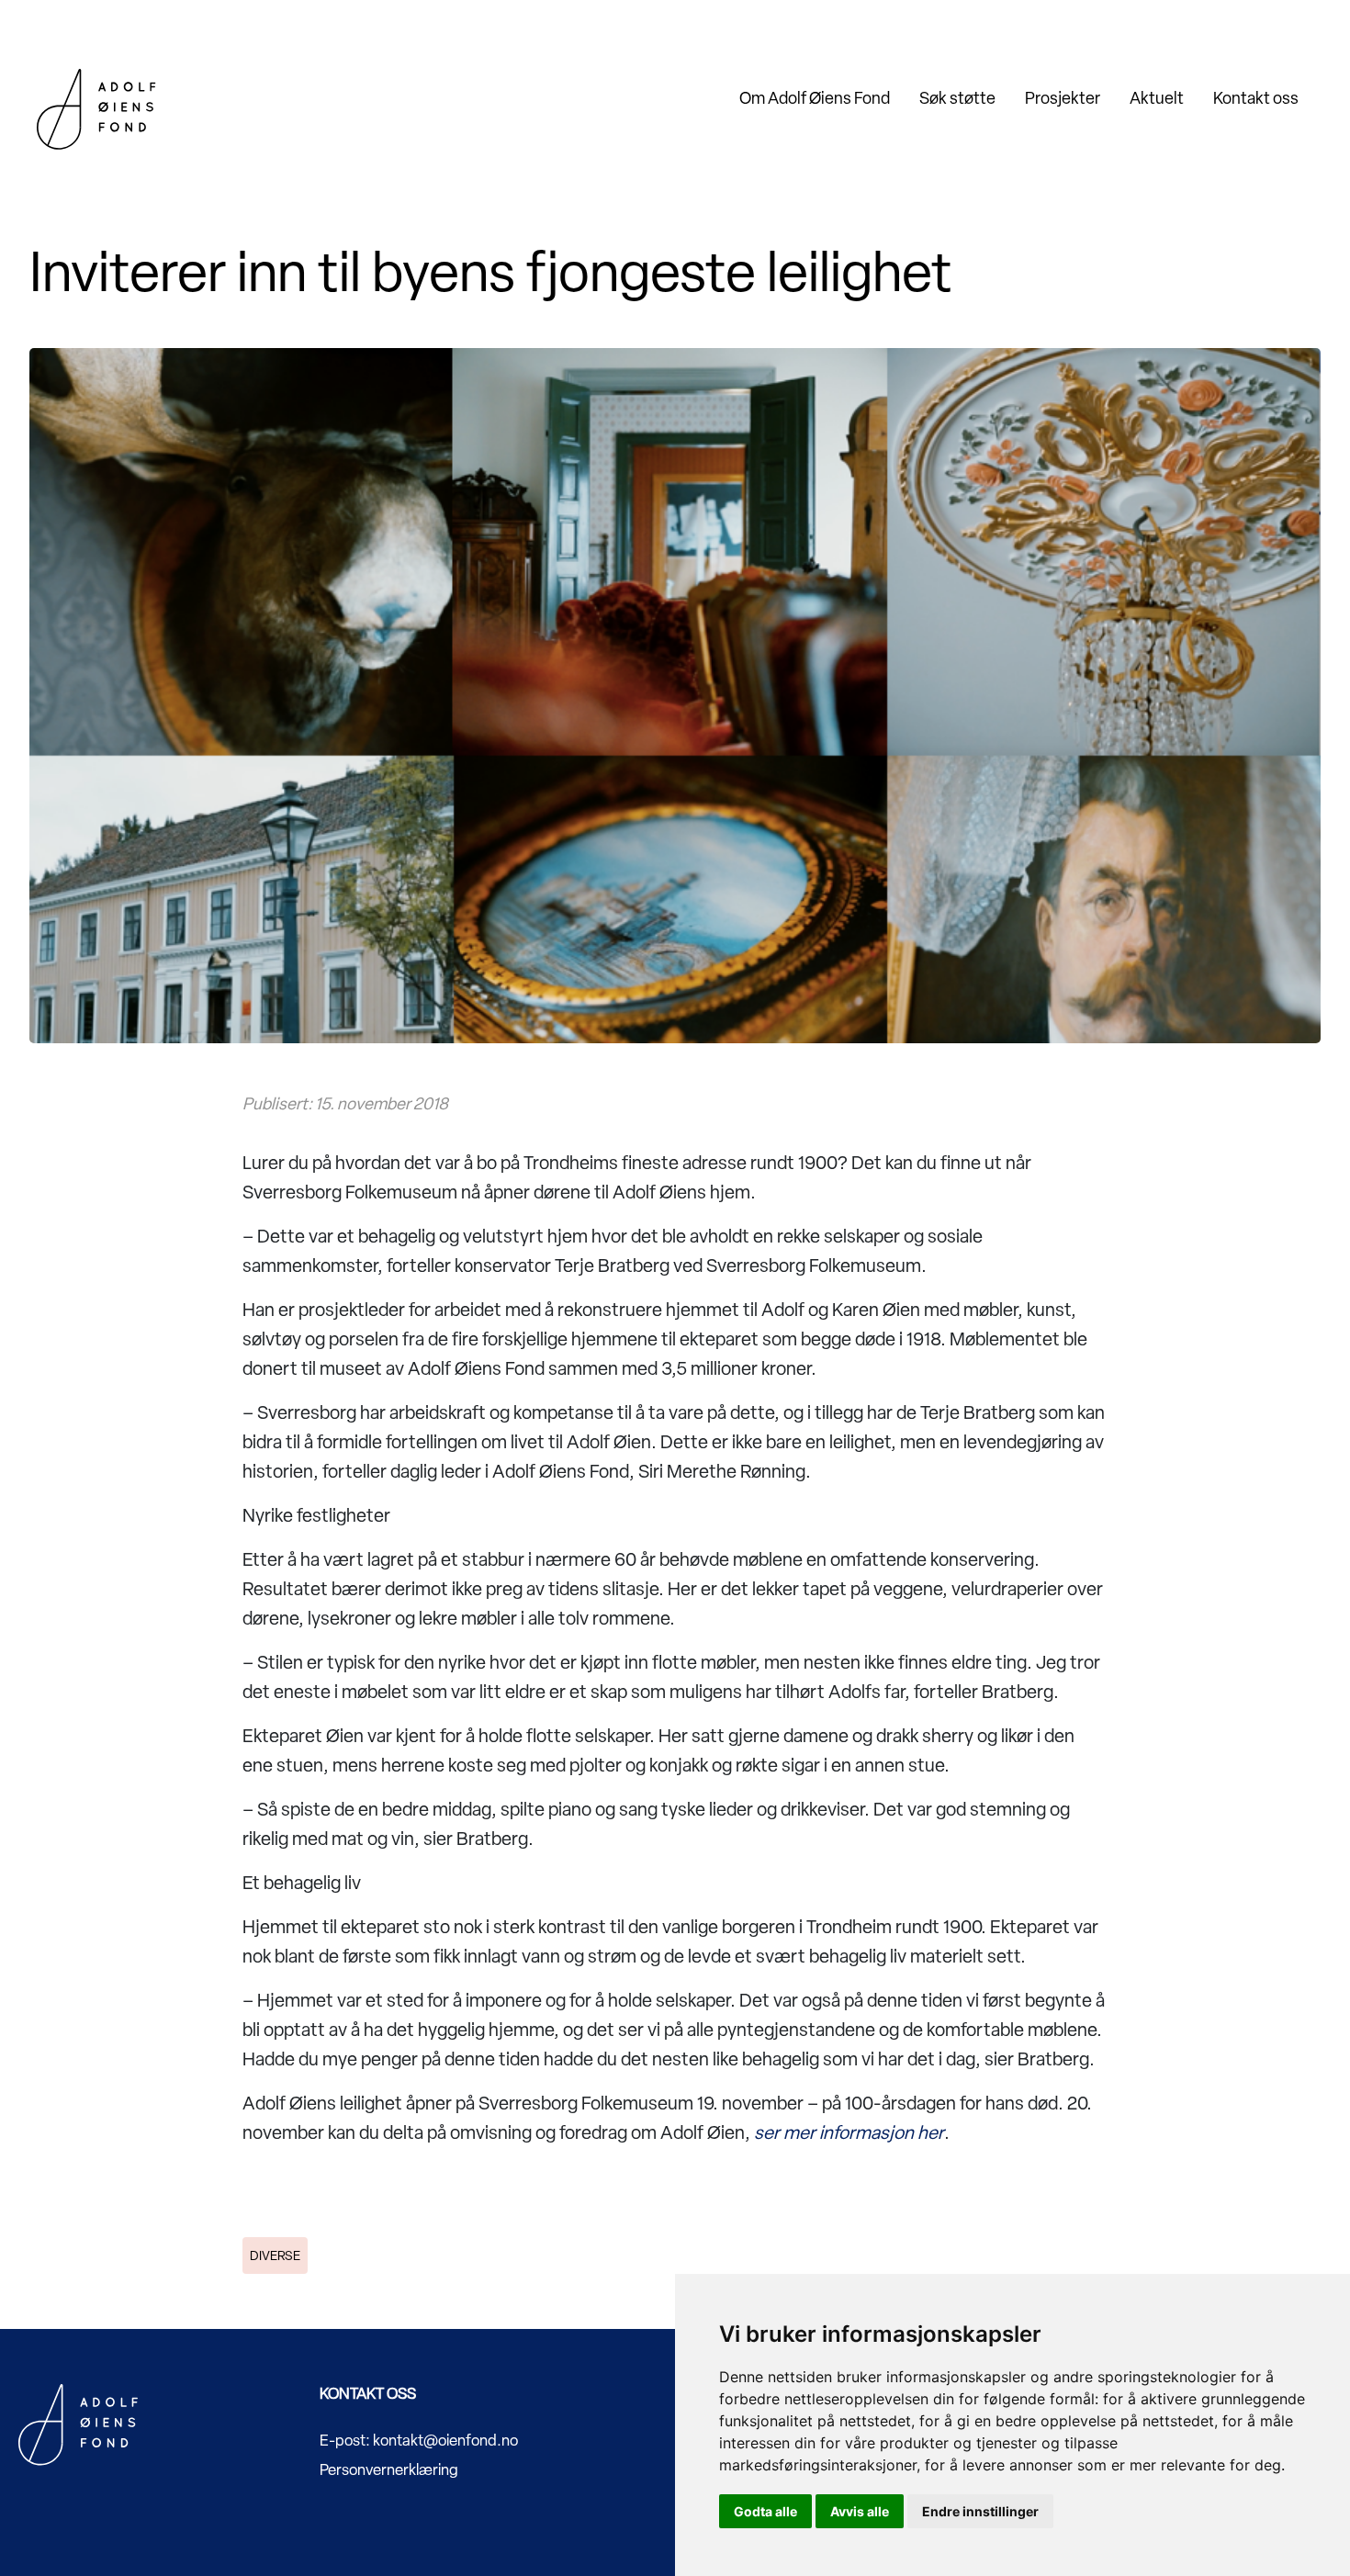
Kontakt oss (1256, 98)
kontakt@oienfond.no (445, 2440)
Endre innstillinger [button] (980, 2511)
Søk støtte (957, 98)
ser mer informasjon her (849, 2132)
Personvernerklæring (389, 2469)
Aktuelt (1157, 98)
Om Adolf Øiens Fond (815, 98)
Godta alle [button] (765, 2511)
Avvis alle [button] (860, 2511)
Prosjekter (1063, 98)
